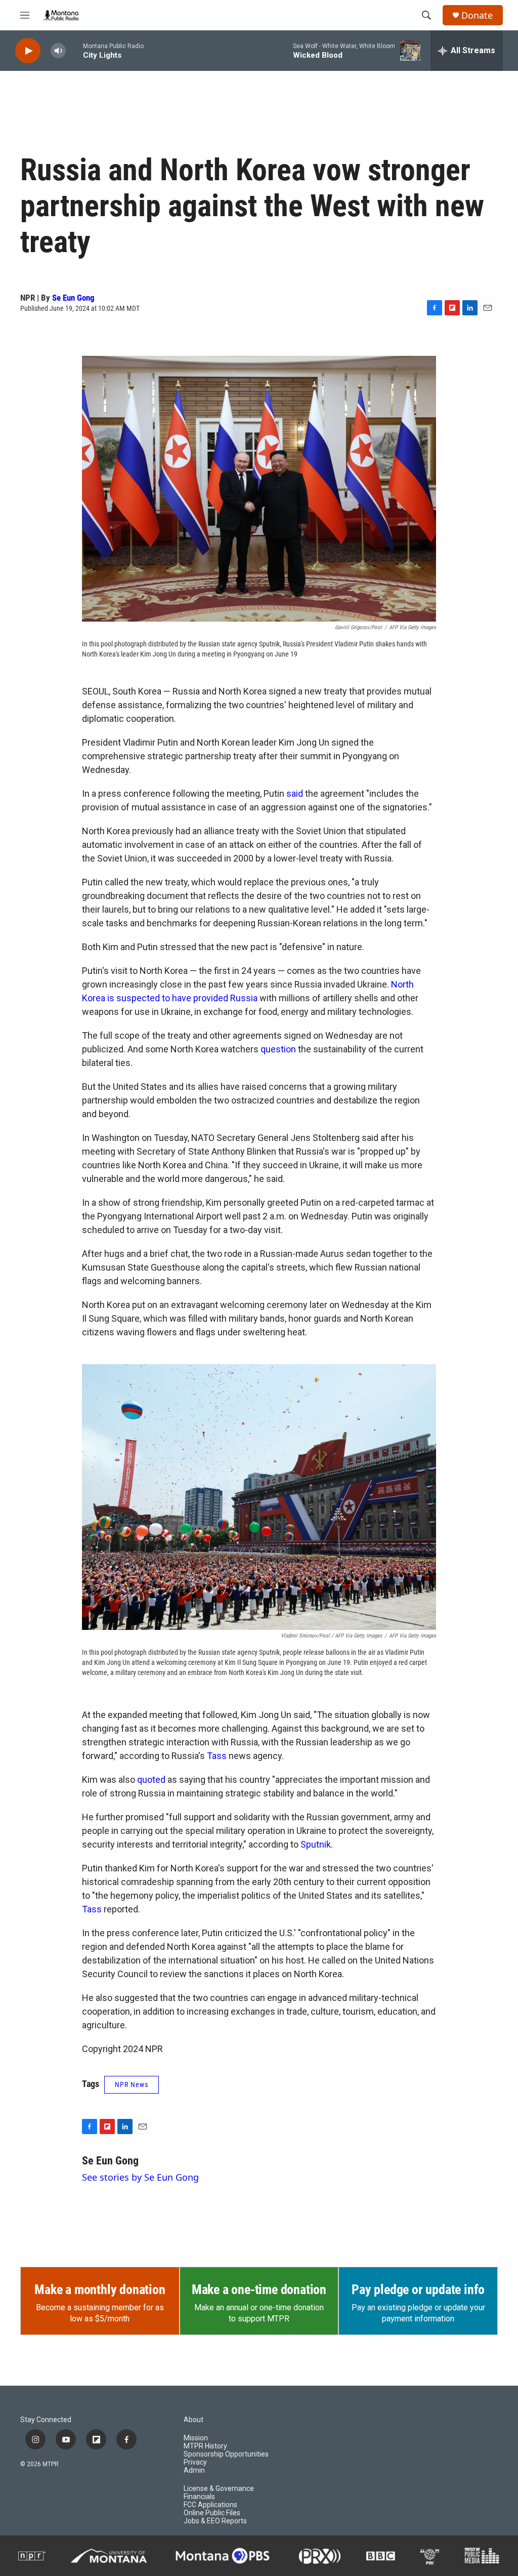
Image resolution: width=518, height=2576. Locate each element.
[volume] (58, 51)
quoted (151, 1780)
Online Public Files (212, 2513)
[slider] (74, 50)
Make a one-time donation (259, 2289)
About (193, 2420)
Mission (196, 2438)
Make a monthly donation (100, 2289)
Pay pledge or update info (418, 2289)
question (278, 1049)
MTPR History (205, 2446)
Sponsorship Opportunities (226, 2454)
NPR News (132, 2084)
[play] (28, 51)
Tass (217, 1756)
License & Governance (219, 2489)
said (295, 793)
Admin (194, 2470)
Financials (199, 2497)
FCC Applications (210, 2505)
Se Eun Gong (73, 298)
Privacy (195, 2462)
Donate (477, 15)
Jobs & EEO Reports (215, 2521)
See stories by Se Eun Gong (140, 2177)
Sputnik (316, 1844)
